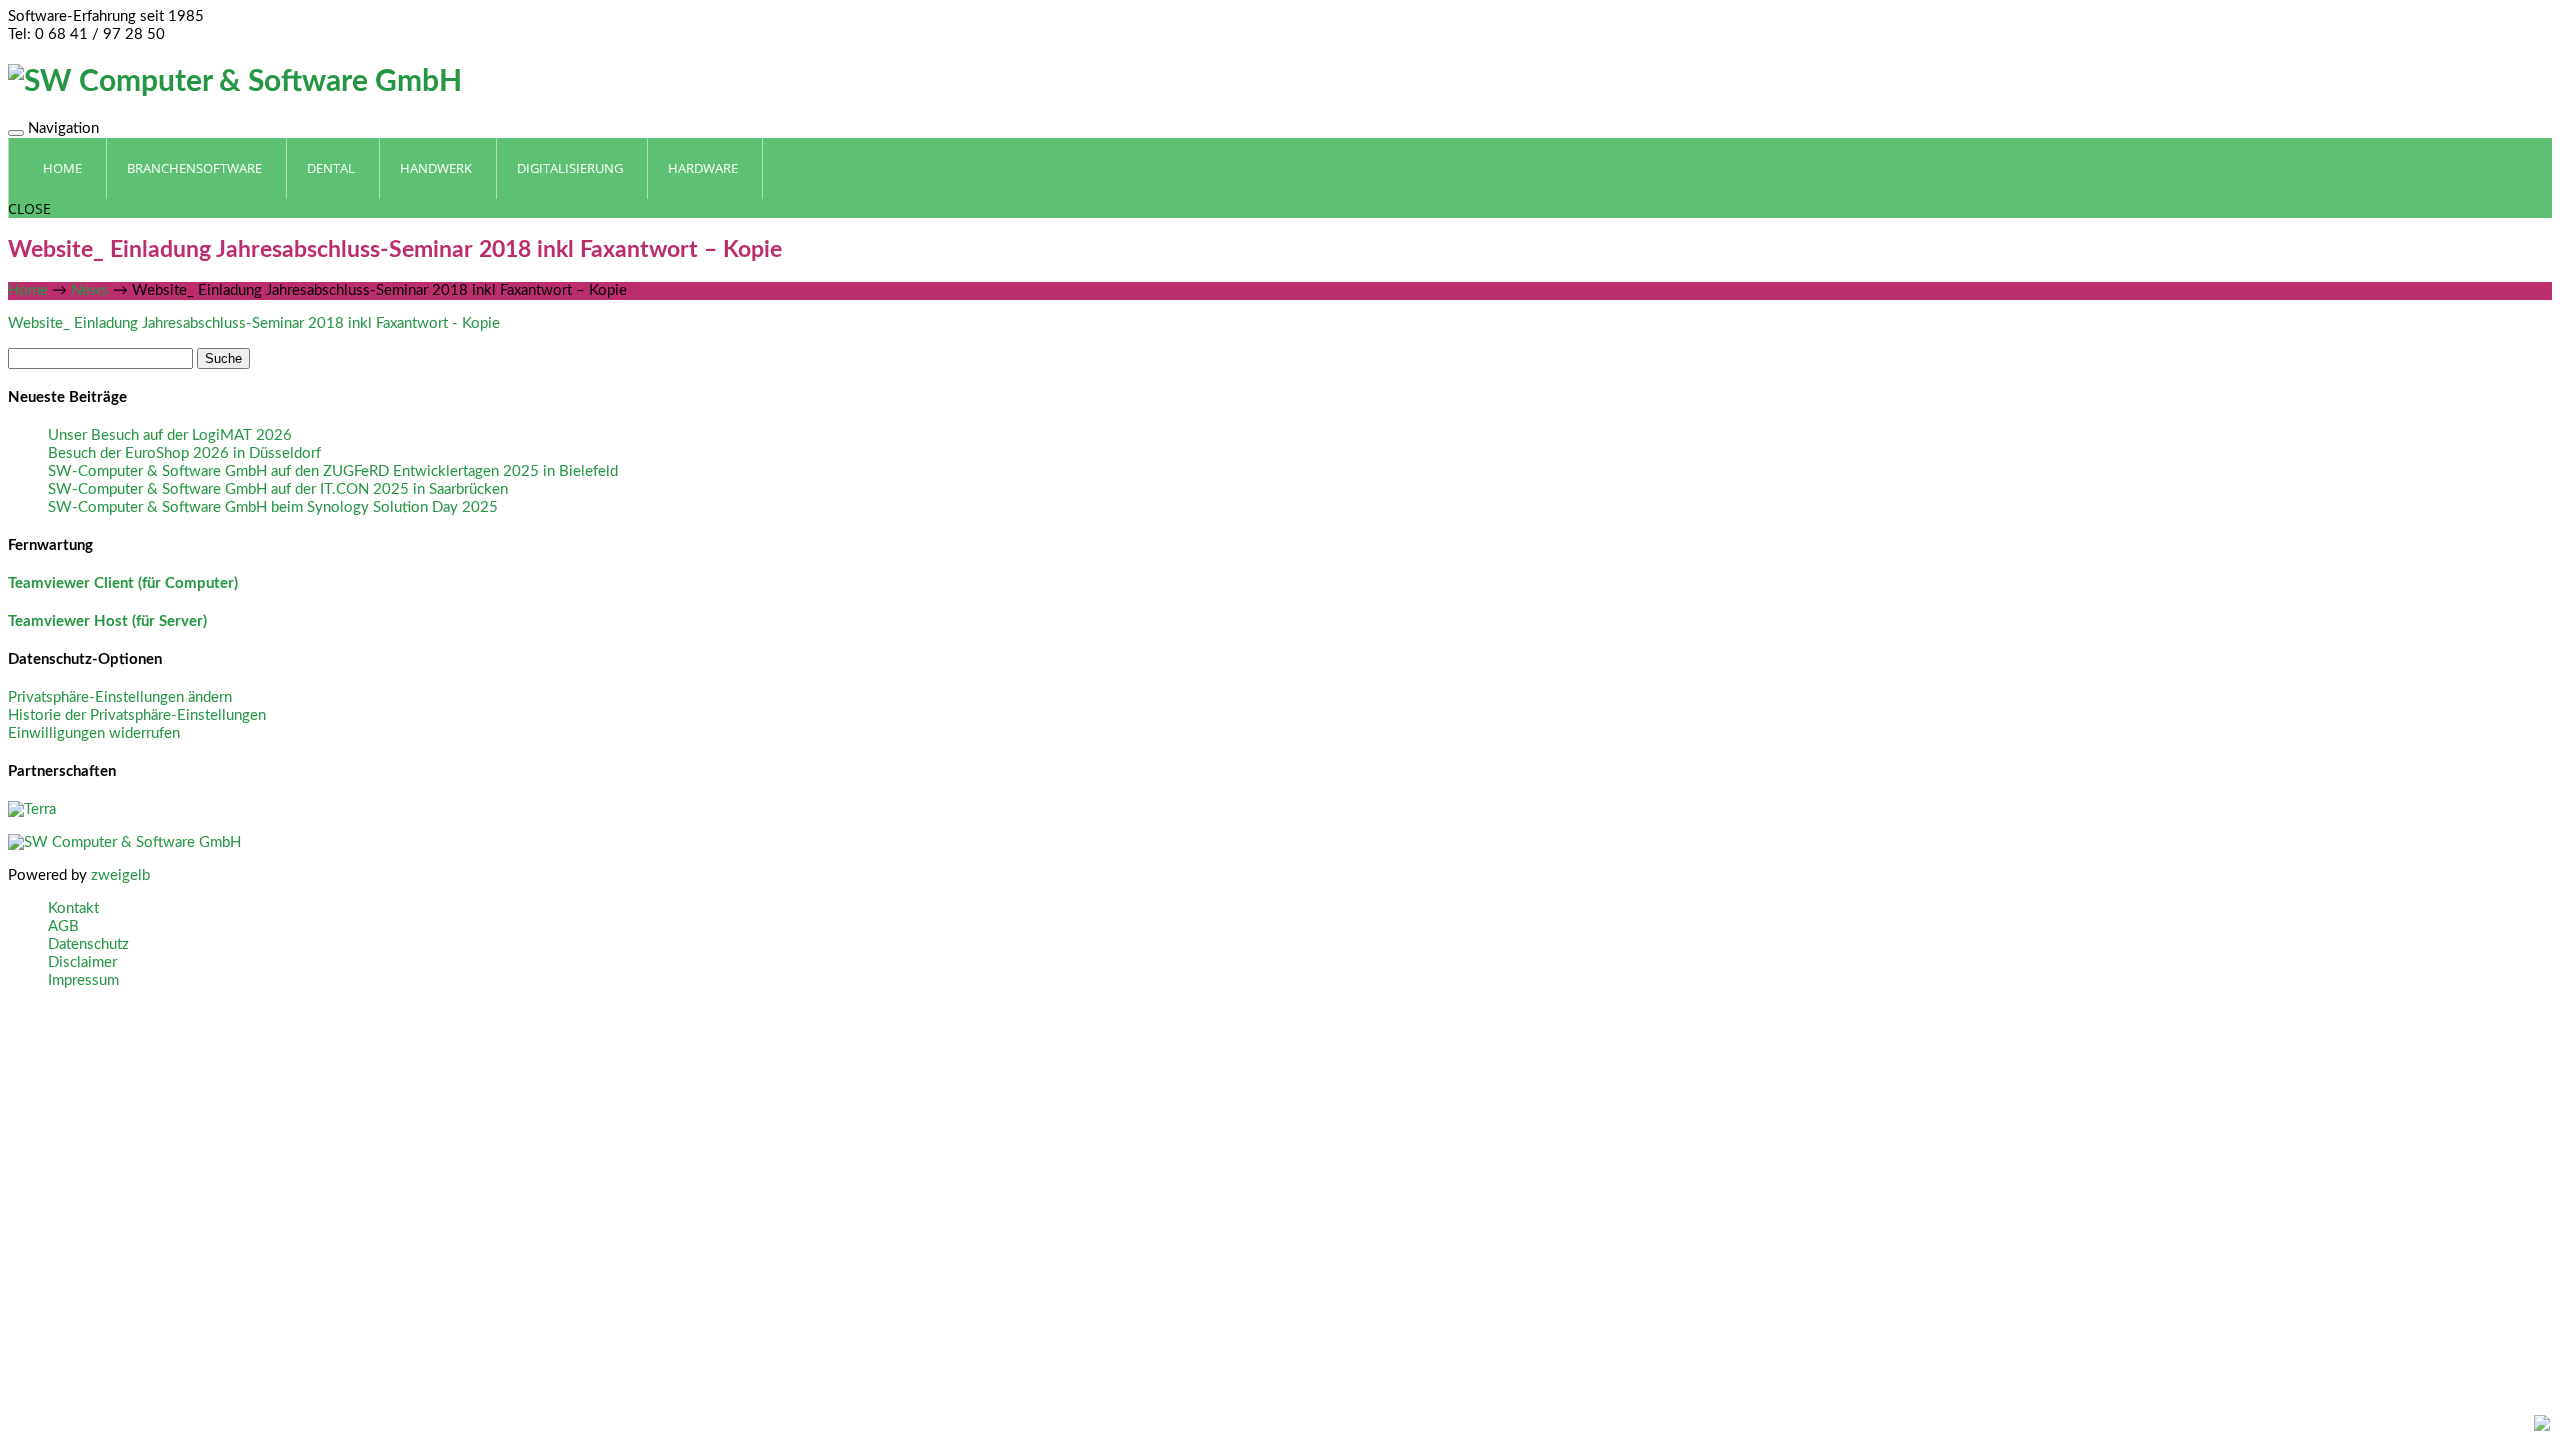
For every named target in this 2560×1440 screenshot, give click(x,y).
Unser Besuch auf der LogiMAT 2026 (170, 435)
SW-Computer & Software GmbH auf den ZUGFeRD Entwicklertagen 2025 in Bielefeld (333, 471)
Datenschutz (88, 944)
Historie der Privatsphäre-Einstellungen (137, 715)
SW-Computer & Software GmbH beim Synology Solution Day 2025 (273, 507)
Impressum (83, 980)
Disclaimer (82, 962)
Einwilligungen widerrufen (94, 733)
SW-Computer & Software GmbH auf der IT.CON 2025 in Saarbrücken (278, 489)
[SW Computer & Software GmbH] (235, 82)
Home (28, 290)
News (90, 290)
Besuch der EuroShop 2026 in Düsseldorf (184, 453)
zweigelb (120, 875)
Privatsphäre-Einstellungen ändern (120, 697)
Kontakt (73, 908)
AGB (63, 926)
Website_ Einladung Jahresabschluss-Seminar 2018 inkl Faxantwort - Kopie (254, 323)
